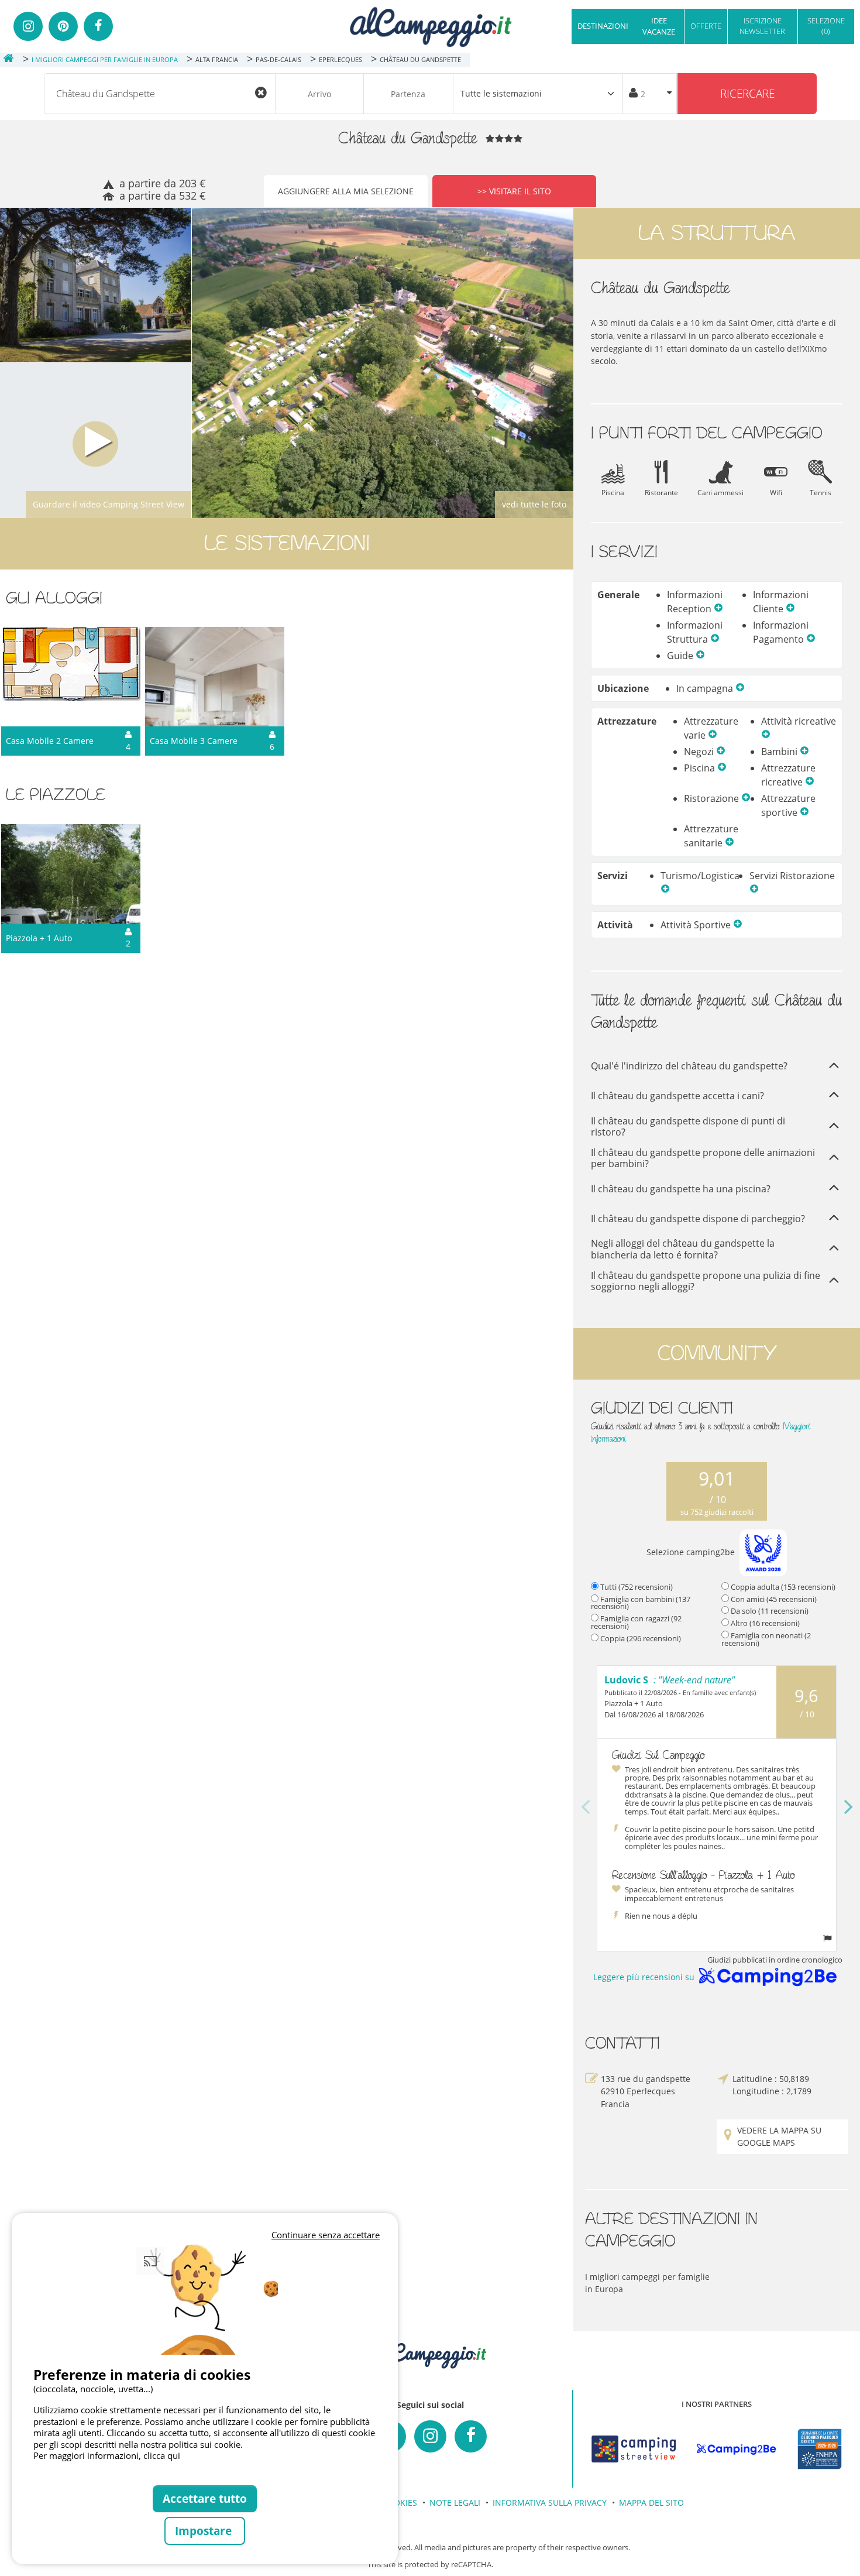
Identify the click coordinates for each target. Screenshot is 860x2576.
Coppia (641, 1638)
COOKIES (400, 2503)
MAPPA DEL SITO (651, 2503)
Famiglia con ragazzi (636, 1622)
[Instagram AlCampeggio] (430, 2436)
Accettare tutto (205, 2498)
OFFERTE (706, 26)
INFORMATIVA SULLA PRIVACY (550, 2503)
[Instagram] (28, 26)
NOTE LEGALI (455, 2503)
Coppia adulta (783, 1587)
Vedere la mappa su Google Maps (779, 2137)
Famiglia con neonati (766, 1639)
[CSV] (634, 2449)
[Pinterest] (63, 26)
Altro (765, 1623)
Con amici (774, 1599)
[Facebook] (98, 26)
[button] (718, 609)
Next (848, 1808)
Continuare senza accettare (326, 2235)
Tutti (637, 1587)
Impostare (205, 2531)
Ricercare (747, 93)
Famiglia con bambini (641, 1603)
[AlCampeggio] (430, 25)
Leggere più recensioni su (644, 1977)
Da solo (770, 1611)
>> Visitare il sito (514, 191)
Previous (585, 1808)
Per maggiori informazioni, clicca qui (107, 2455)
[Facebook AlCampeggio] (471, 2436)
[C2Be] (737, 2449)
